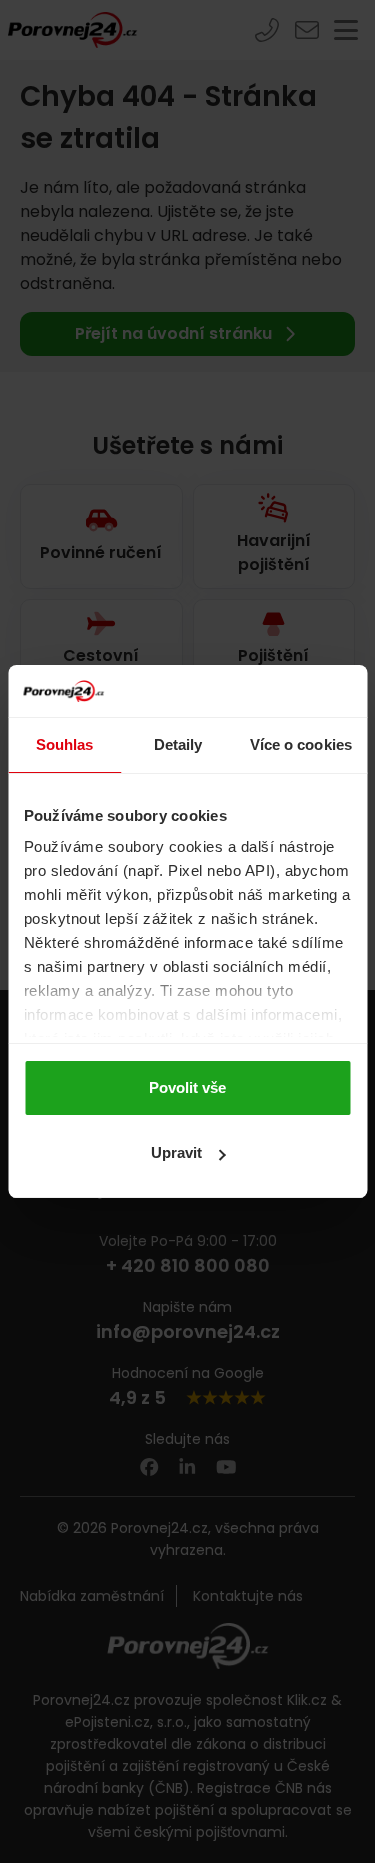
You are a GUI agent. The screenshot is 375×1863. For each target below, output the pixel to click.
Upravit (176, 1152)
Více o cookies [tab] (301, 744)
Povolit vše (187, 1087)
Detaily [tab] (178, 744)
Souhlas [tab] (65, 744)
